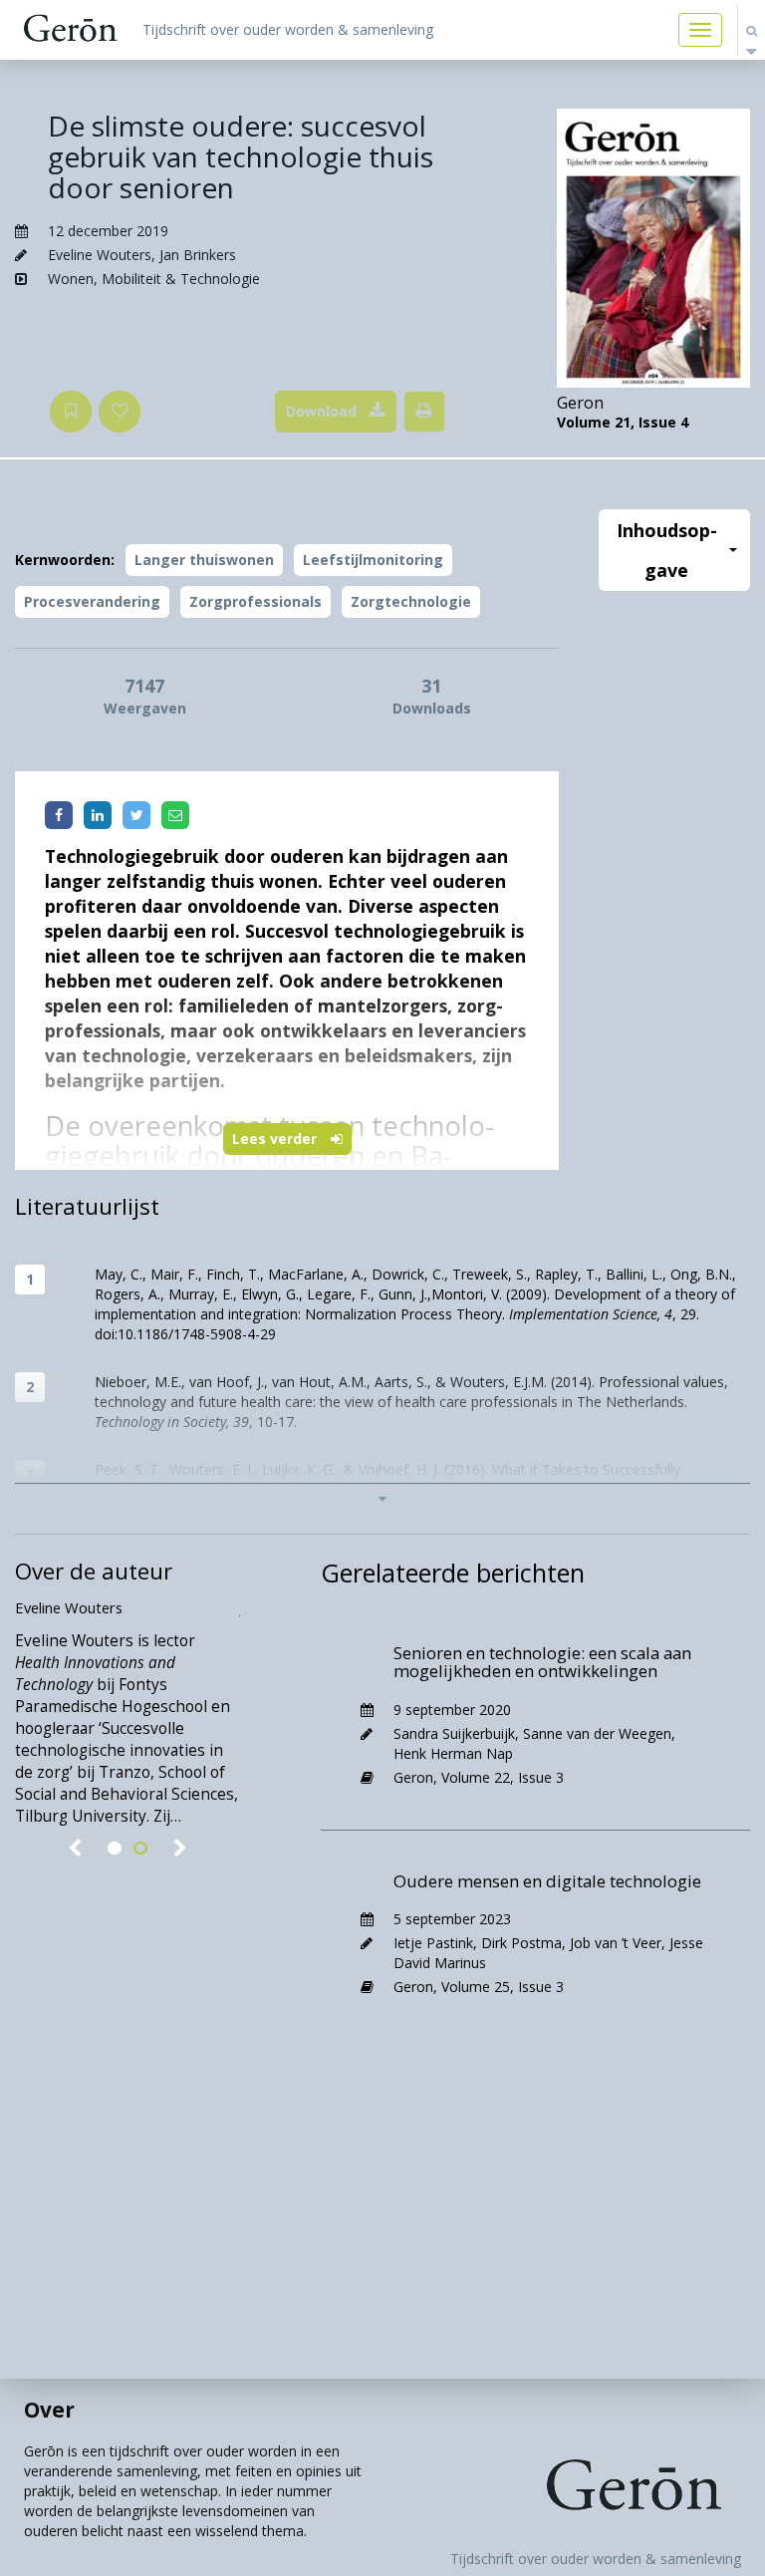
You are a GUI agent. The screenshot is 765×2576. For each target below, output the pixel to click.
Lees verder (276, 1139)
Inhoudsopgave (667, 550)
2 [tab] (140, 1849)
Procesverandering (92, 601)
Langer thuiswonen (204, 560)
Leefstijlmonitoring (373, 560)
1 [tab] (115, 1849)
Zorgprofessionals (255, 601)
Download (321, 411)
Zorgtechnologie (411, 601)
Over (49, 2410)
